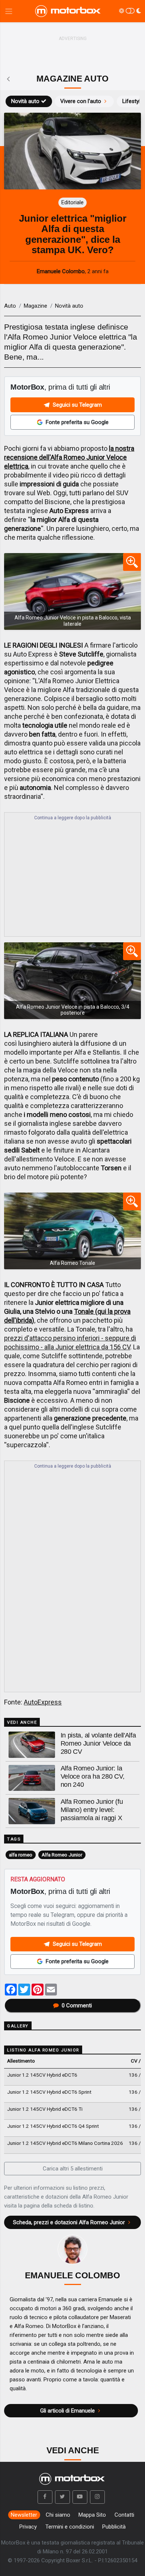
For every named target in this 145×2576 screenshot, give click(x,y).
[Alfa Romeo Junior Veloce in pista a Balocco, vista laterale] (72, 591)
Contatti (124, 2515)
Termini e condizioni (70, 2527)
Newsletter (24, 2515)
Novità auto (25, 101)
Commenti (77, 2005)
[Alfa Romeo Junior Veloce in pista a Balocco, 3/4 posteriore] (72, 981)
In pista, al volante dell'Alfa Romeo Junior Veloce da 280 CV (98, 1743)
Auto (10, 306)
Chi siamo (58, 2515)
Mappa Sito (92, 2515)
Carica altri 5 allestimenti (73, 2169)
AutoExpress (43, 1702)
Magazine (36, 306)
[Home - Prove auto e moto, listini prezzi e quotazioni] (68, 11)
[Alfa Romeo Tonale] (72, 1231)
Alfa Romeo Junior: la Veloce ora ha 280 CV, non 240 (93, 1776)
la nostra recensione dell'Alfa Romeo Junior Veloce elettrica (69, 457)
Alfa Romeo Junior (62, 1855)
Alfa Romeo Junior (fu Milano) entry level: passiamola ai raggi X (92, 1810)
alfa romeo (21, 1855)
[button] (45, 2497)
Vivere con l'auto (81, 101)
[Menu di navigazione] (9, 11)
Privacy (28, 2527)
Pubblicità (114, 2527)
